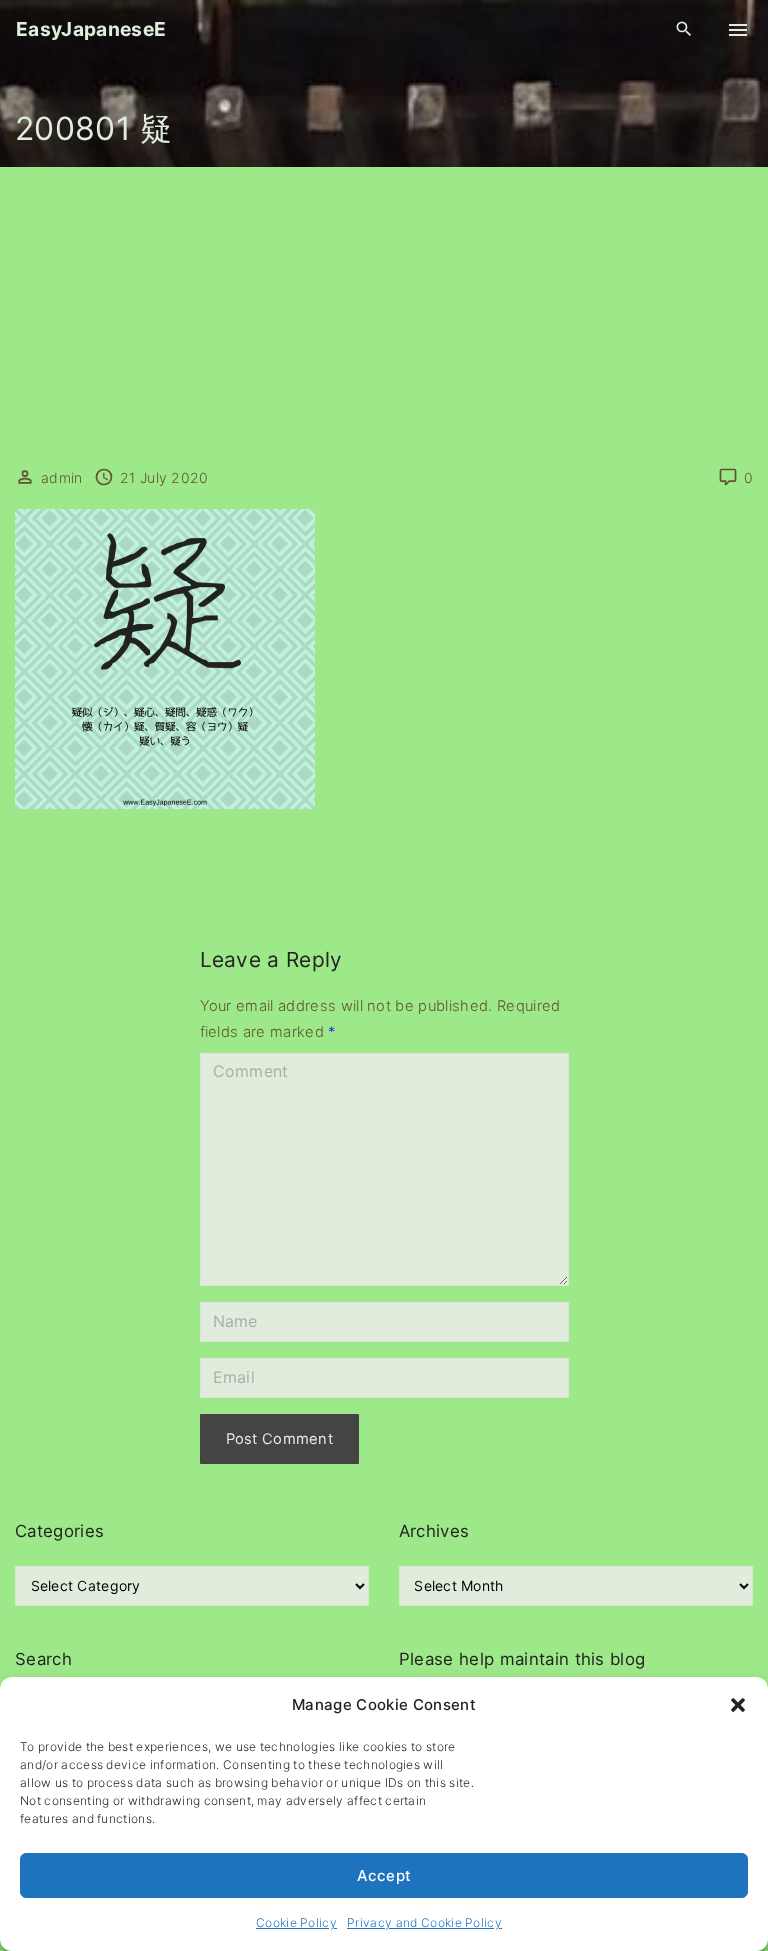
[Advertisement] (384, 317)
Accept (384, 1875)
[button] (738, 1705)
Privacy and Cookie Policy (424, 1922)
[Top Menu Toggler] (738, 30)
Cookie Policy (296, 1922)
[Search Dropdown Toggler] (684, 29)
